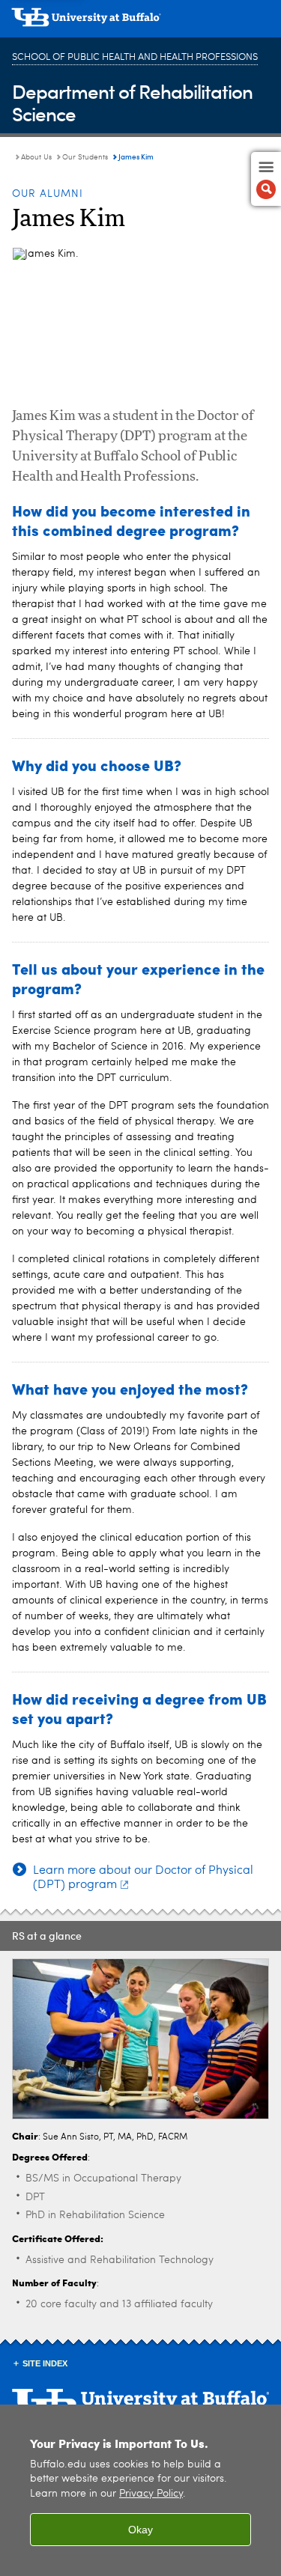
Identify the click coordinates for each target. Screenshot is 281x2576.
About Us (36, 157)
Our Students (86, 157)
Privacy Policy (151, 2494)
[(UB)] (140, 22)
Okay (140, 2530)
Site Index (45, 2363)
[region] (140, 2490)
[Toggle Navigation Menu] (266, 179)
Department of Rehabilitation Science (132, 102)
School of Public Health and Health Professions (135, 57)
